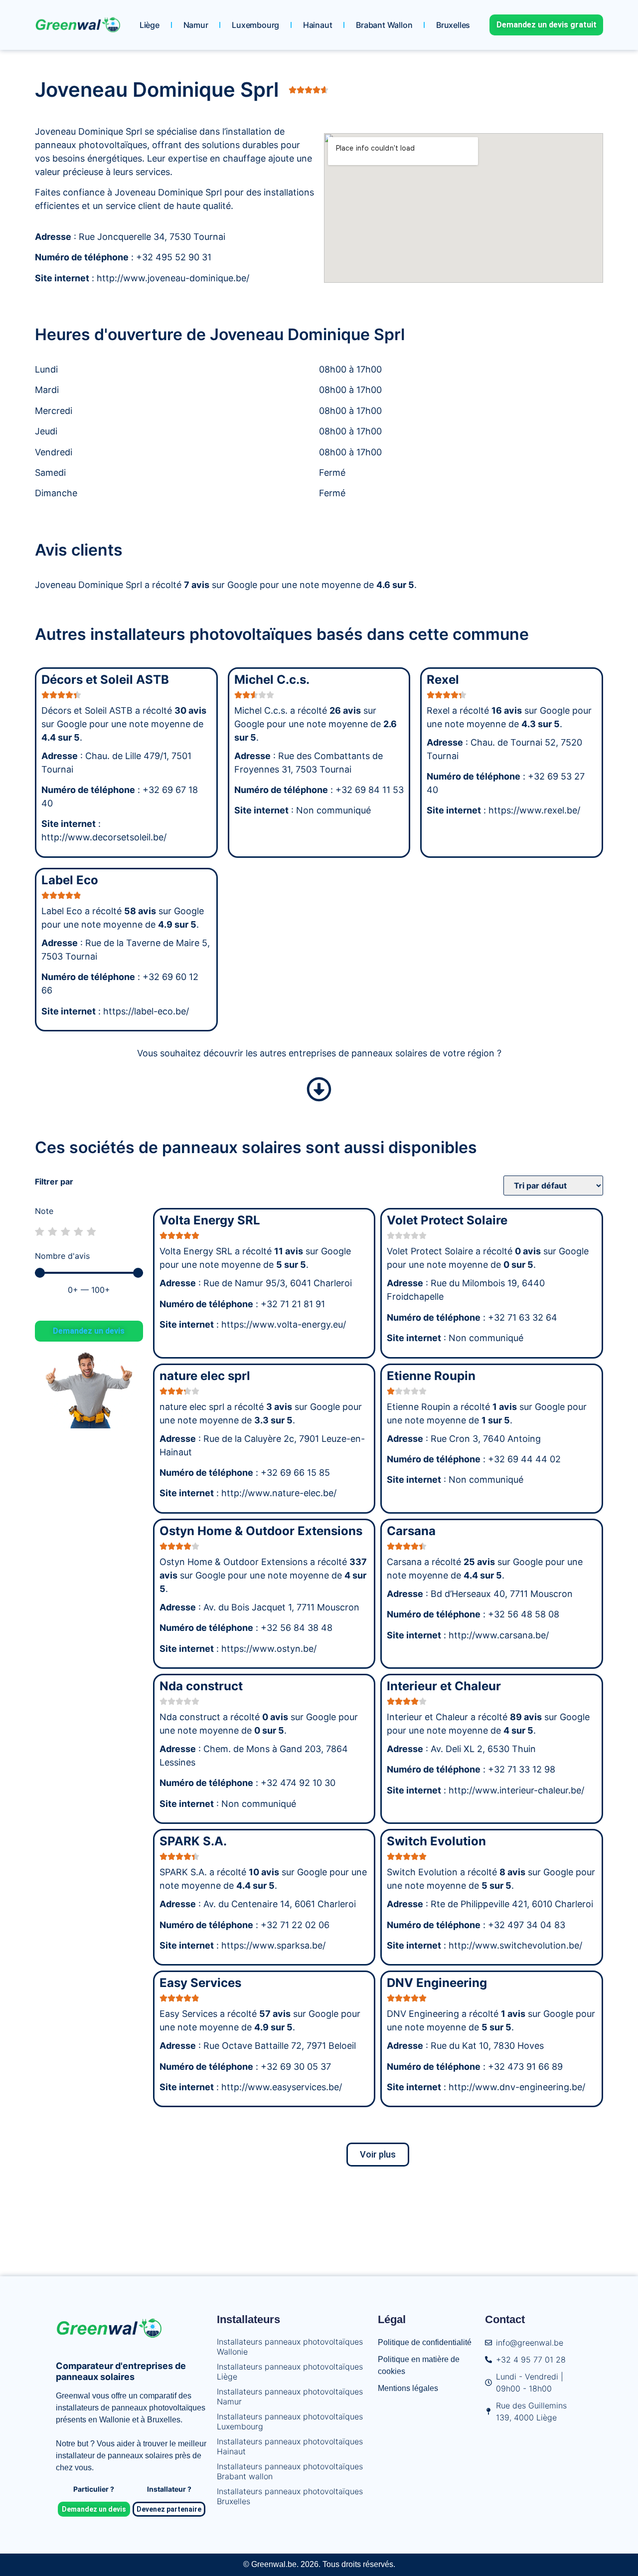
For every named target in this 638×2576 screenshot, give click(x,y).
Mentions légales (408, 2388)
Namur (196, 25)
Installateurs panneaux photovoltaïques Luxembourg (290, 2421)
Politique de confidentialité (425, 2342)
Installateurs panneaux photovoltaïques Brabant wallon (290, 2471)
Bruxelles (453, 25)
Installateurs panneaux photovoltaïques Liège (290, 2372)
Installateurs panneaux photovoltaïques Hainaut (290, 2446)
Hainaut (318, 25)
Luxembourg (255, 25)
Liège (150, 25)
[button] (378, 2155)
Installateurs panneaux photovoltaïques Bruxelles (290, 2496)
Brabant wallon (384, 25)
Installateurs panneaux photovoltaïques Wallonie (290, 2347)
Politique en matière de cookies (419, 2365)
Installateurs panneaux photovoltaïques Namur (290, 2396)
